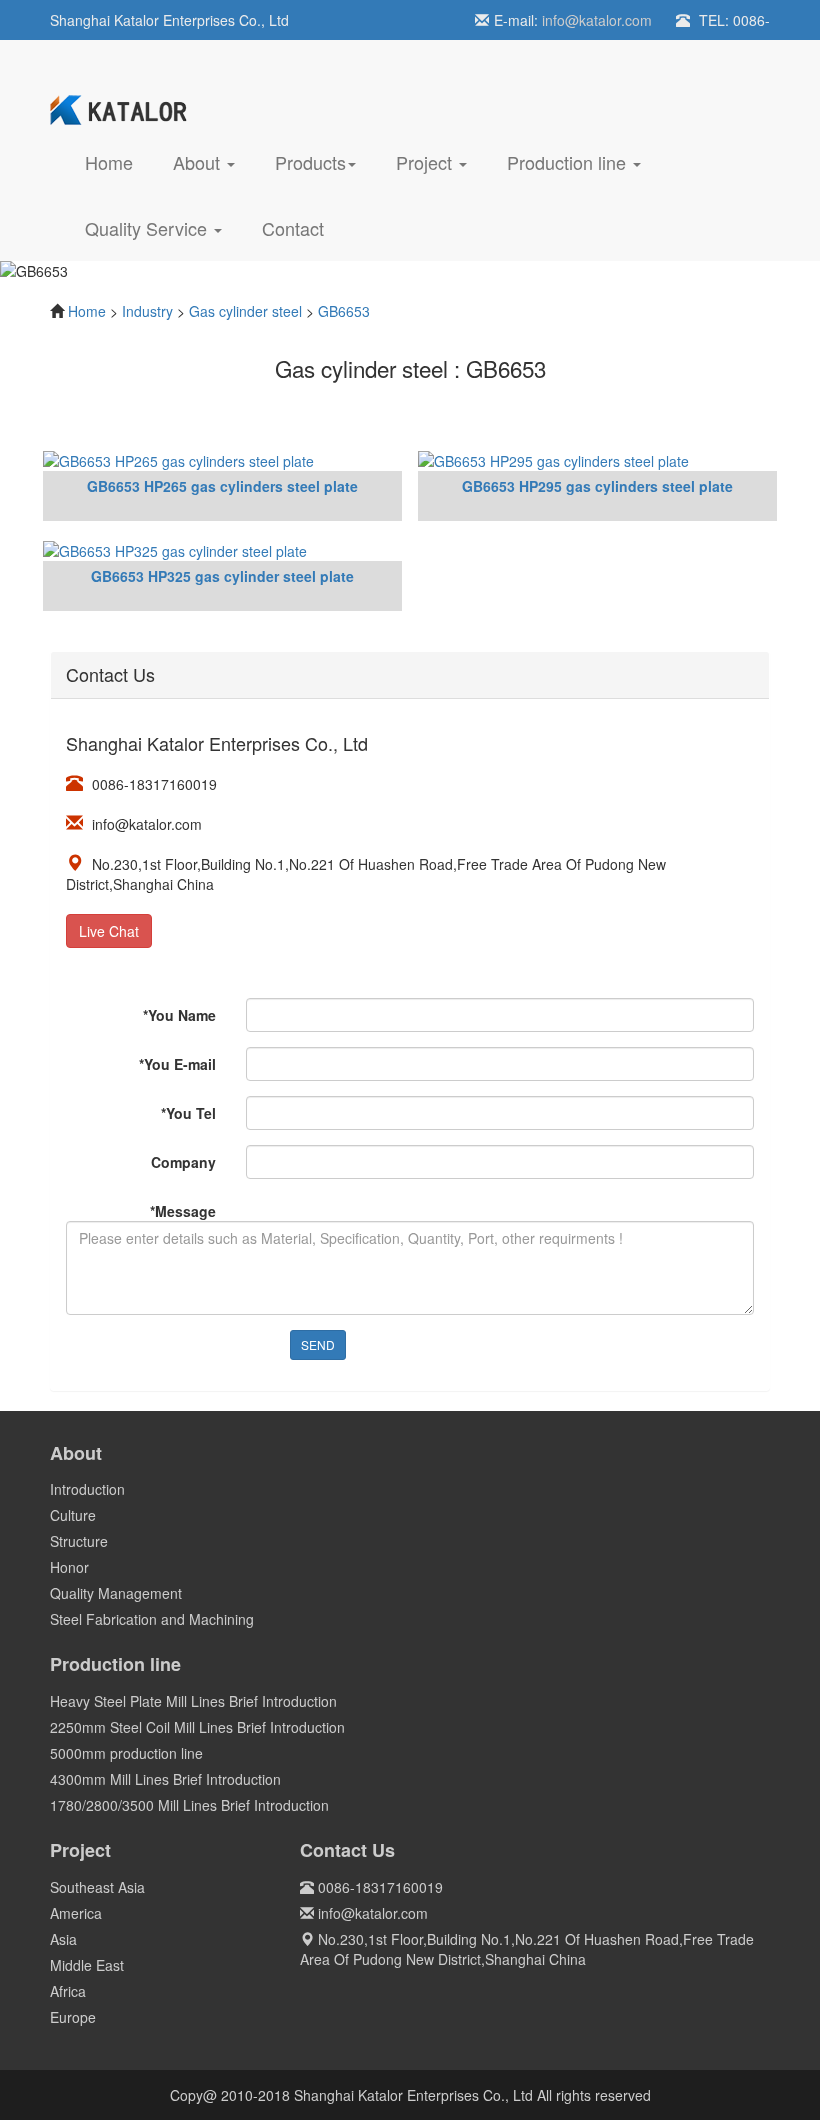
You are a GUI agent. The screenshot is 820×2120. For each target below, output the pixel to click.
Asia (63, 1939)
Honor (69, 1567)
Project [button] (426, 162)
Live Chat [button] (109, 931)
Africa (68, 1991)
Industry (147, 311)
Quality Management (116, 1593)
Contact (293, 228)
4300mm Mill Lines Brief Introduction (165, 1779)
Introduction (87, 1489)
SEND (318, 1344)
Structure (79, 1541)
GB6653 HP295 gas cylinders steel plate (597, 486)
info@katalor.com (597, 20)
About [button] (199, 162)
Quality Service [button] (148, 228)
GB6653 (344, 311)
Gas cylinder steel (245, 311)
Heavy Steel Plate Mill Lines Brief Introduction (193, 1701)
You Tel (188, 1113)
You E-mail (177, 1064)
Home (119, 161)
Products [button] (310, 162)
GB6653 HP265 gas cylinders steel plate (222, 486)
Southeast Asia (97, 1887)
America (76, 1913)
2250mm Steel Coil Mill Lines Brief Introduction (197, 1727)
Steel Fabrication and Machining (152, 1619)
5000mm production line (126, 1753)
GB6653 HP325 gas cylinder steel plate (222, 576)
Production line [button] (569, 162)
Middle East (87, 1965)
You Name (179, 1015)
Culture (73, 1515)
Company (183, 1162)
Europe (73, 2017)
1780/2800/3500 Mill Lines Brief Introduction (189, 1805)
